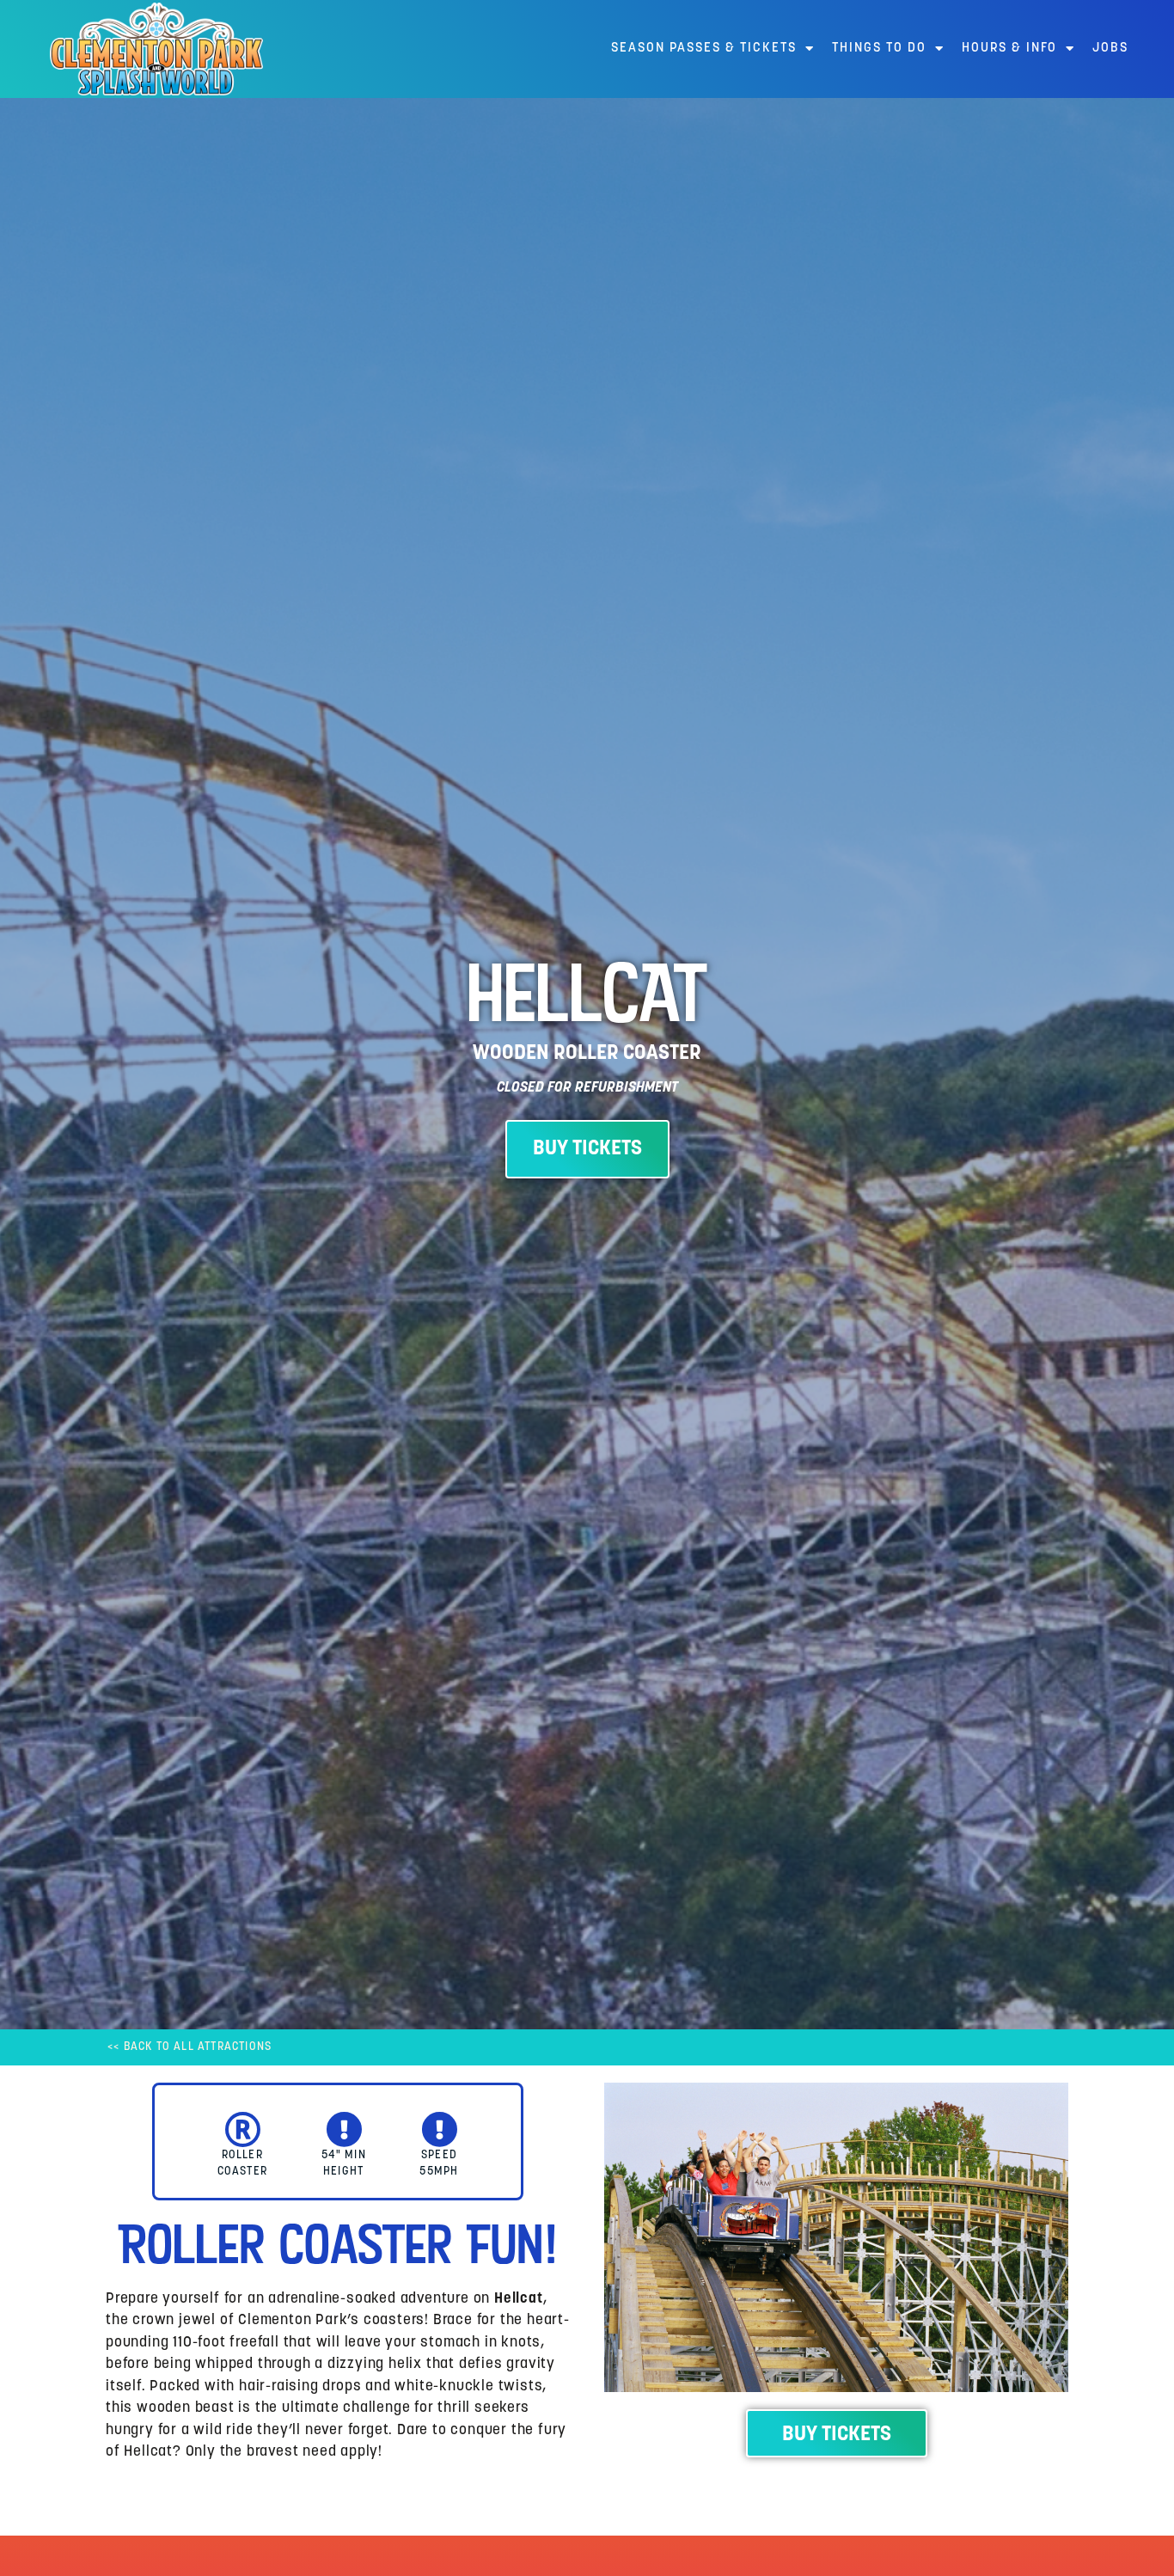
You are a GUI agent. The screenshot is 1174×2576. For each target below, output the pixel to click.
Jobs (1110, 49)
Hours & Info (1009, 49)
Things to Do (879, 49)
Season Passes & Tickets (704, 49)
